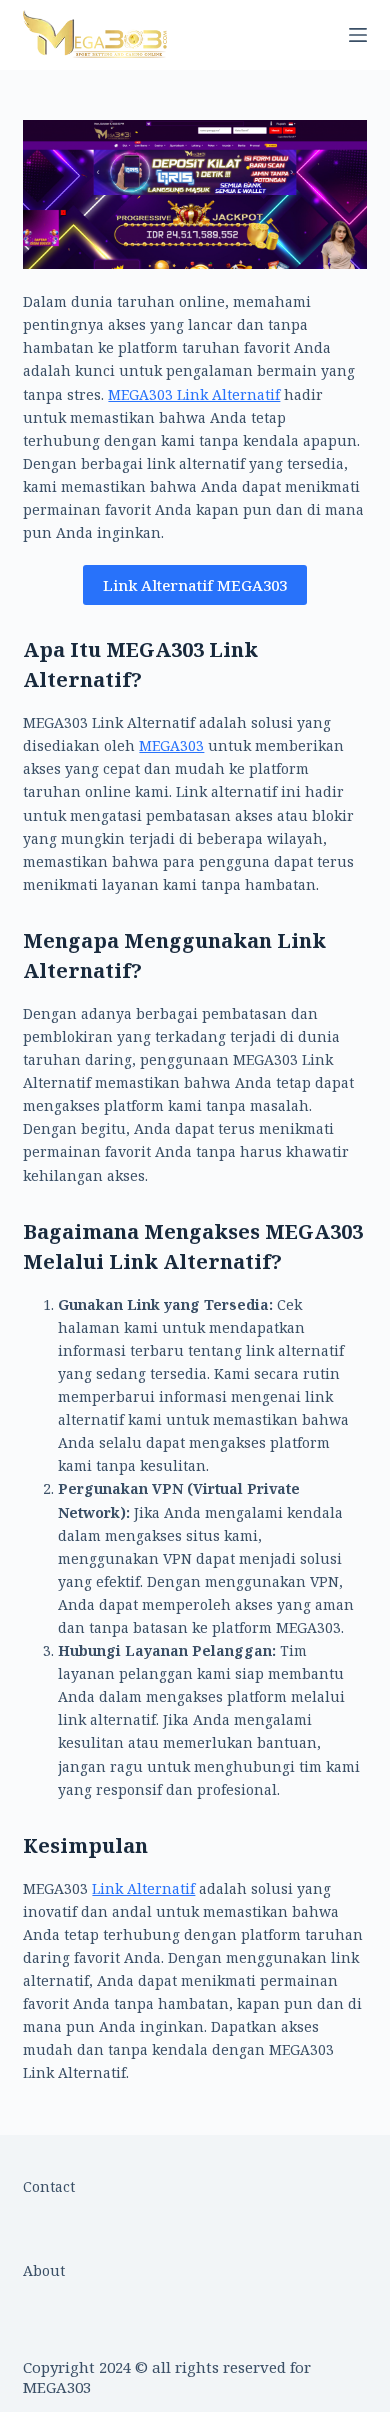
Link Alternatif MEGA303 (195, 585)
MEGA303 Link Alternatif (194, 394)
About (44, 2270)
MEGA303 (171, 745)
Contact (49, 2186)
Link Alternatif (143, 1888)
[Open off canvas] (358, 35)
